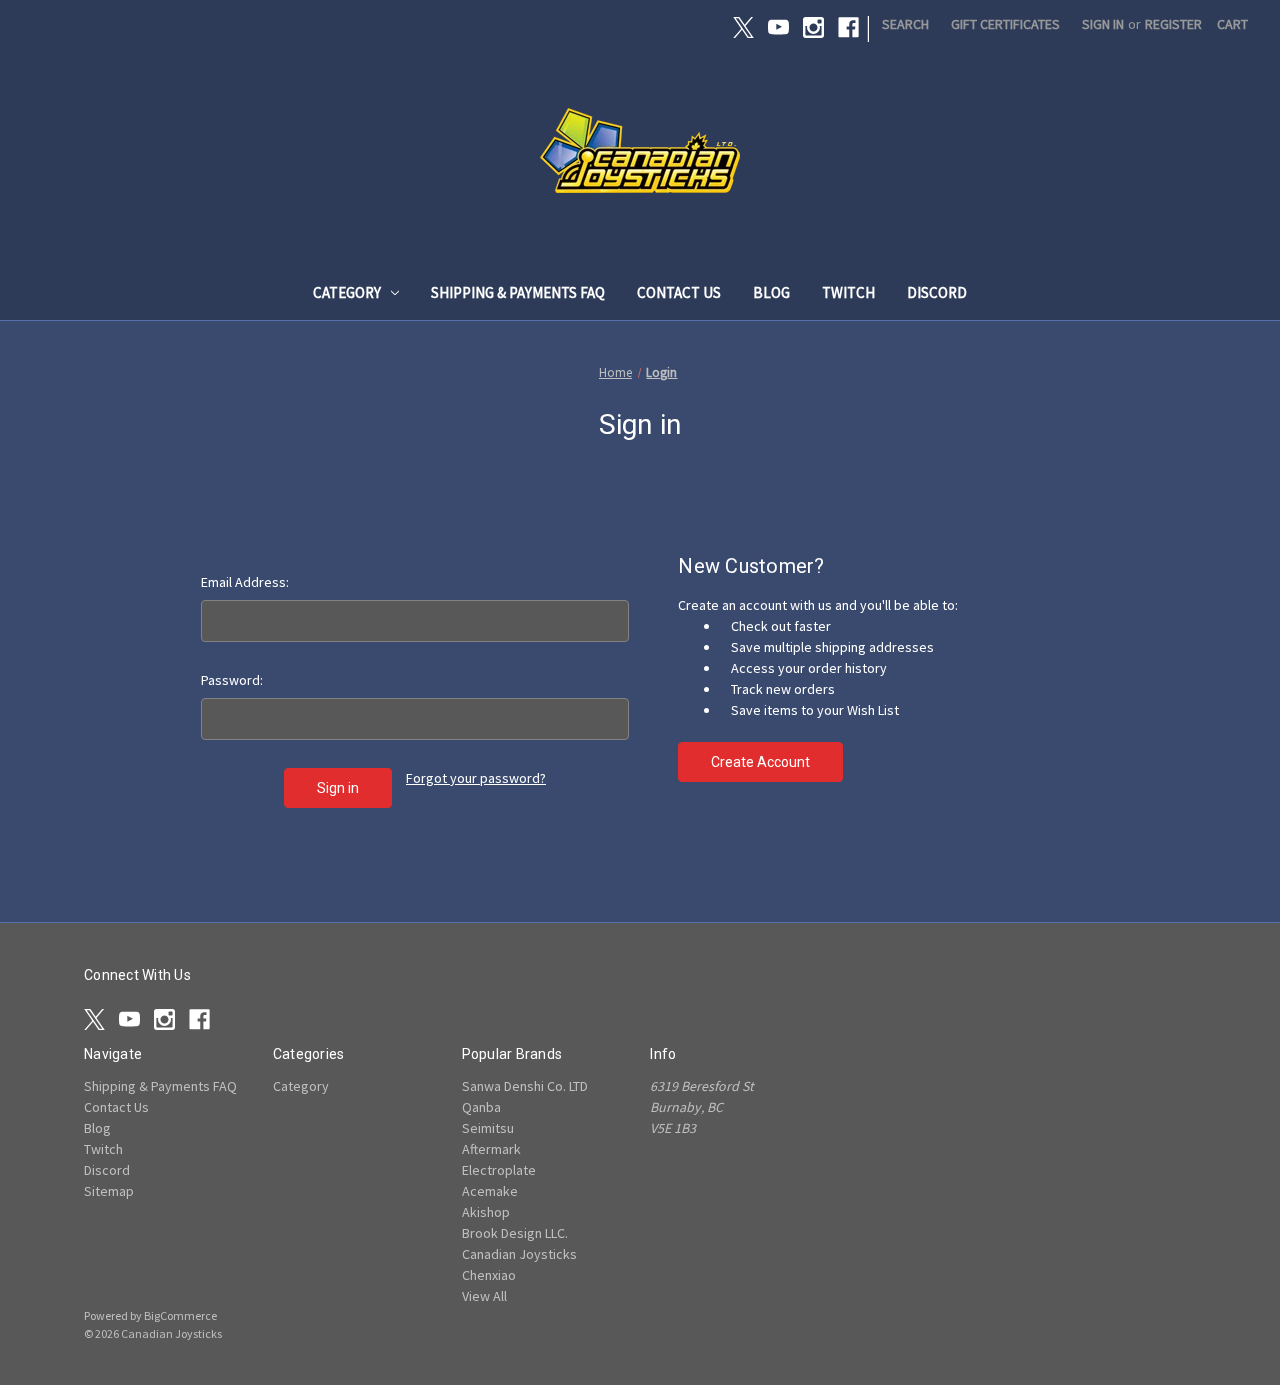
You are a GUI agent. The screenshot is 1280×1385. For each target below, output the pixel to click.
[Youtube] (778, 27)
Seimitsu (488, 1128)
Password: (232, 680)
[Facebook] (848, 27)
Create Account (760, 762)
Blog (771, 292)
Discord (937, 292)
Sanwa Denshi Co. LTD (525, 1086)
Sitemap (109, 1191)
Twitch (848, 292)
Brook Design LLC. (515, 1233)
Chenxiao (489, 1275)
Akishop (486, 1212)
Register (1173, 24)
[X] (743, 27)
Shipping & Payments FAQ (518, 292)
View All (484, 1296)
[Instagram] (813, 27)
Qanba (481, 1107)
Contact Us (679, 292)
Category (347, 292)
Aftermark (491, 1149)
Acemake (490, 1191)
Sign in (1103, 24)
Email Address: (245, 582)
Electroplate (499, 1170)
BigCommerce (180, 1315)
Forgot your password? (476, 778)
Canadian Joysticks (519, 1254)
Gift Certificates (1005, 24)
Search (905, 24)
